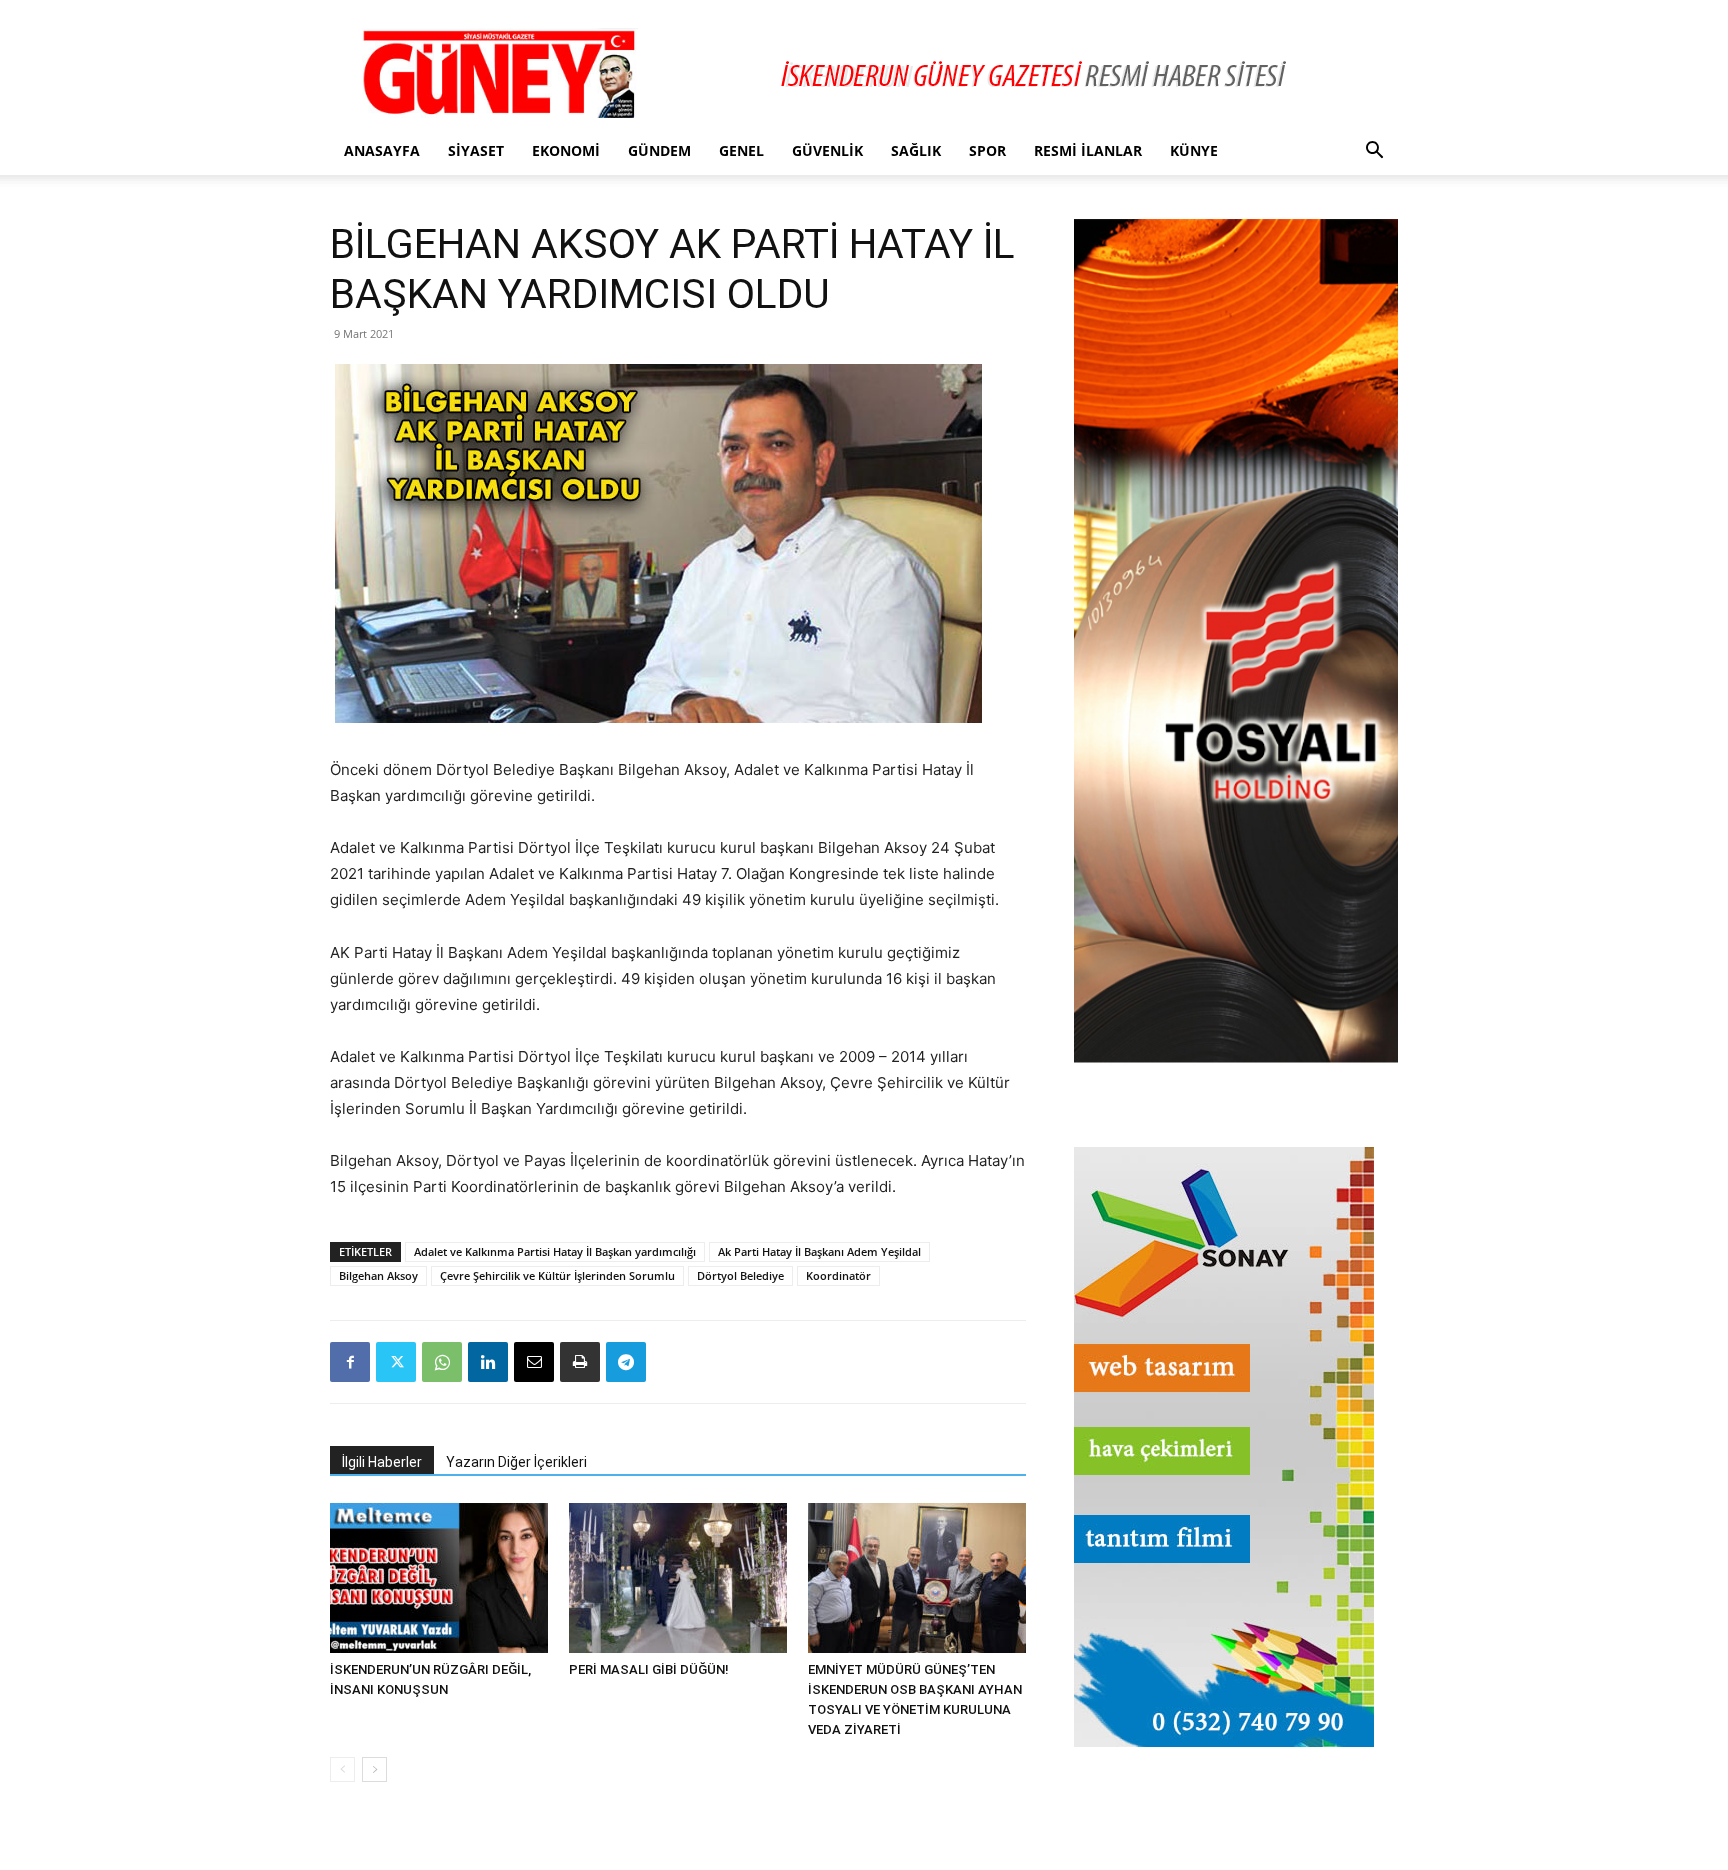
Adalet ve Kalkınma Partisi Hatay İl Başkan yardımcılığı (555, 1251)
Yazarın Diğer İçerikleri (516, 1462)
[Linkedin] (488, 1362)
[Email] (534, 1362)
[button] (1374, 152)
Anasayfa (382, 150)
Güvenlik (827, 150)
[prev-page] (342, 1769)
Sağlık (916, 150)
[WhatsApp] (442, 1362)
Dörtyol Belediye (740, 1275)
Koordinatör (838, 1275)
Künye (1194, 150)
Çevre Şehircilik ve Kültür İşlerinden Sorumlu (557, 1275)
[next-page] (374, 1769)
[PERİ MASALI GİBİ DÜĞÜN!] (678, 1578)
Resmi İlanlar (1088, 150)
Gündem (659, 150)
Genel (741, 150)
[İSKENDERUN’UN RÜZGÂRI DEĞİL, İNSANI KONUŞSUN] (439, 1578)
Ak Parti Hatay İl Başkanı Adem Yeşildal (819, 1251)
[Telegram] (626, 1362)
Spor (987, 150)
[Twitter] (396, 1362)
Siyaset (476, 150)
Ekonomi (566, 150)
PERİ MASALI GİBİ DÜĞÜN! (649, 1669)
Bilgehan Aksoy (378, 1275)
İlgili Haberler (382, 1462)
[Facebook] (350, 1362)
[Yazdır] (580, 1362)
